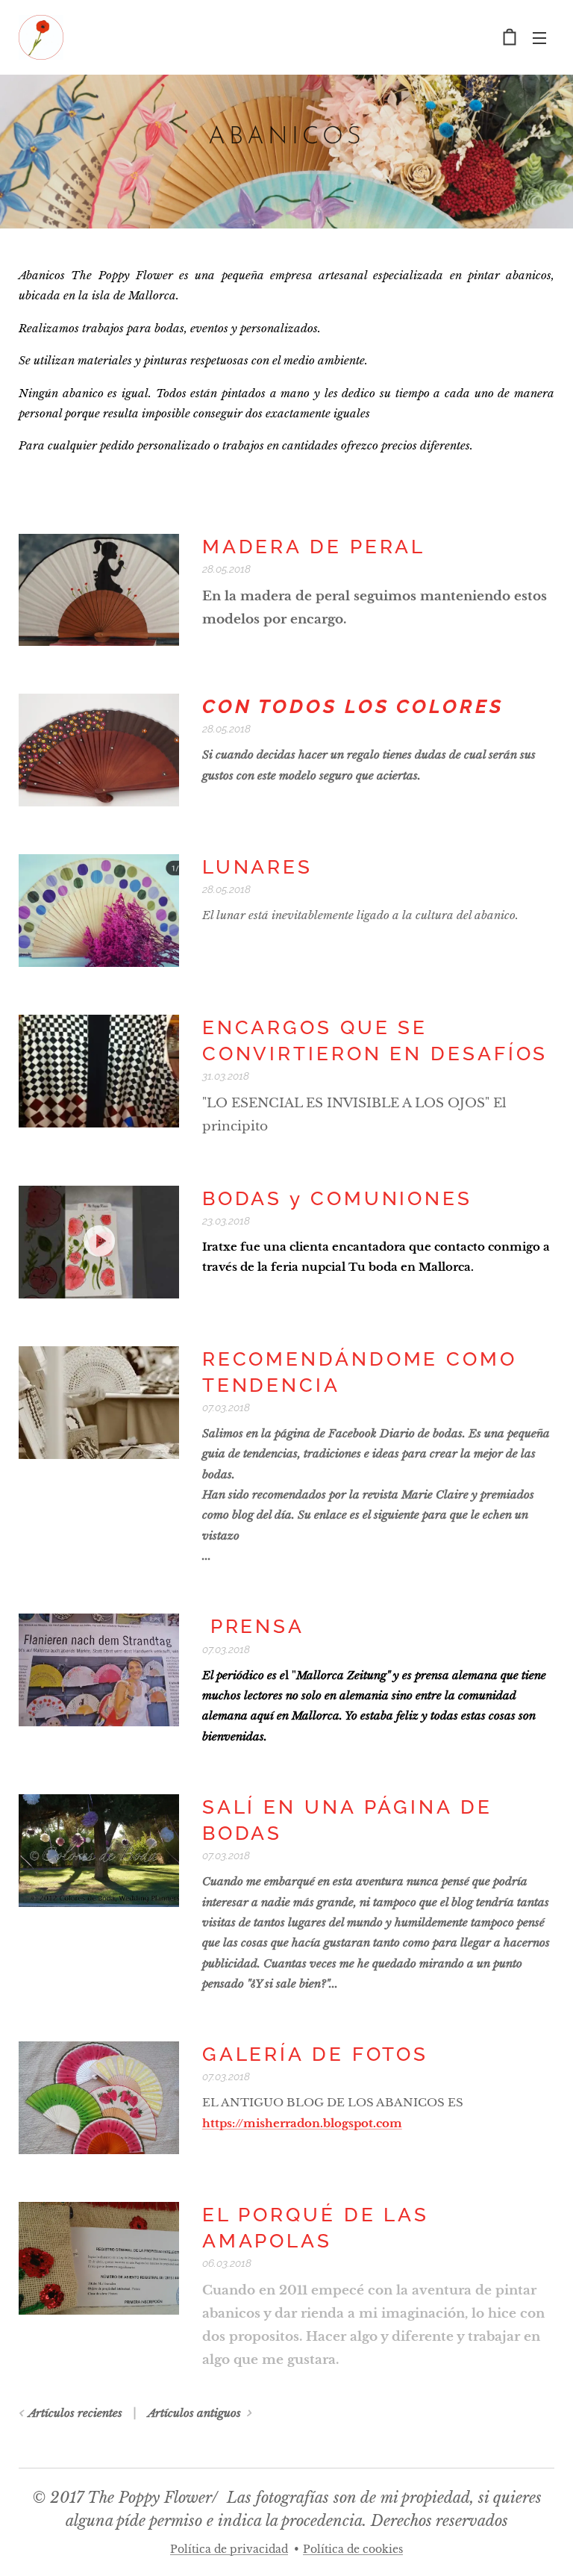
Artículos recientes (75, 2413)
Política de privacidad (229, 2549)
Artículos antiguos (194, 2413)
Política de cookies (353, 2549)
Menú (539, 37)
